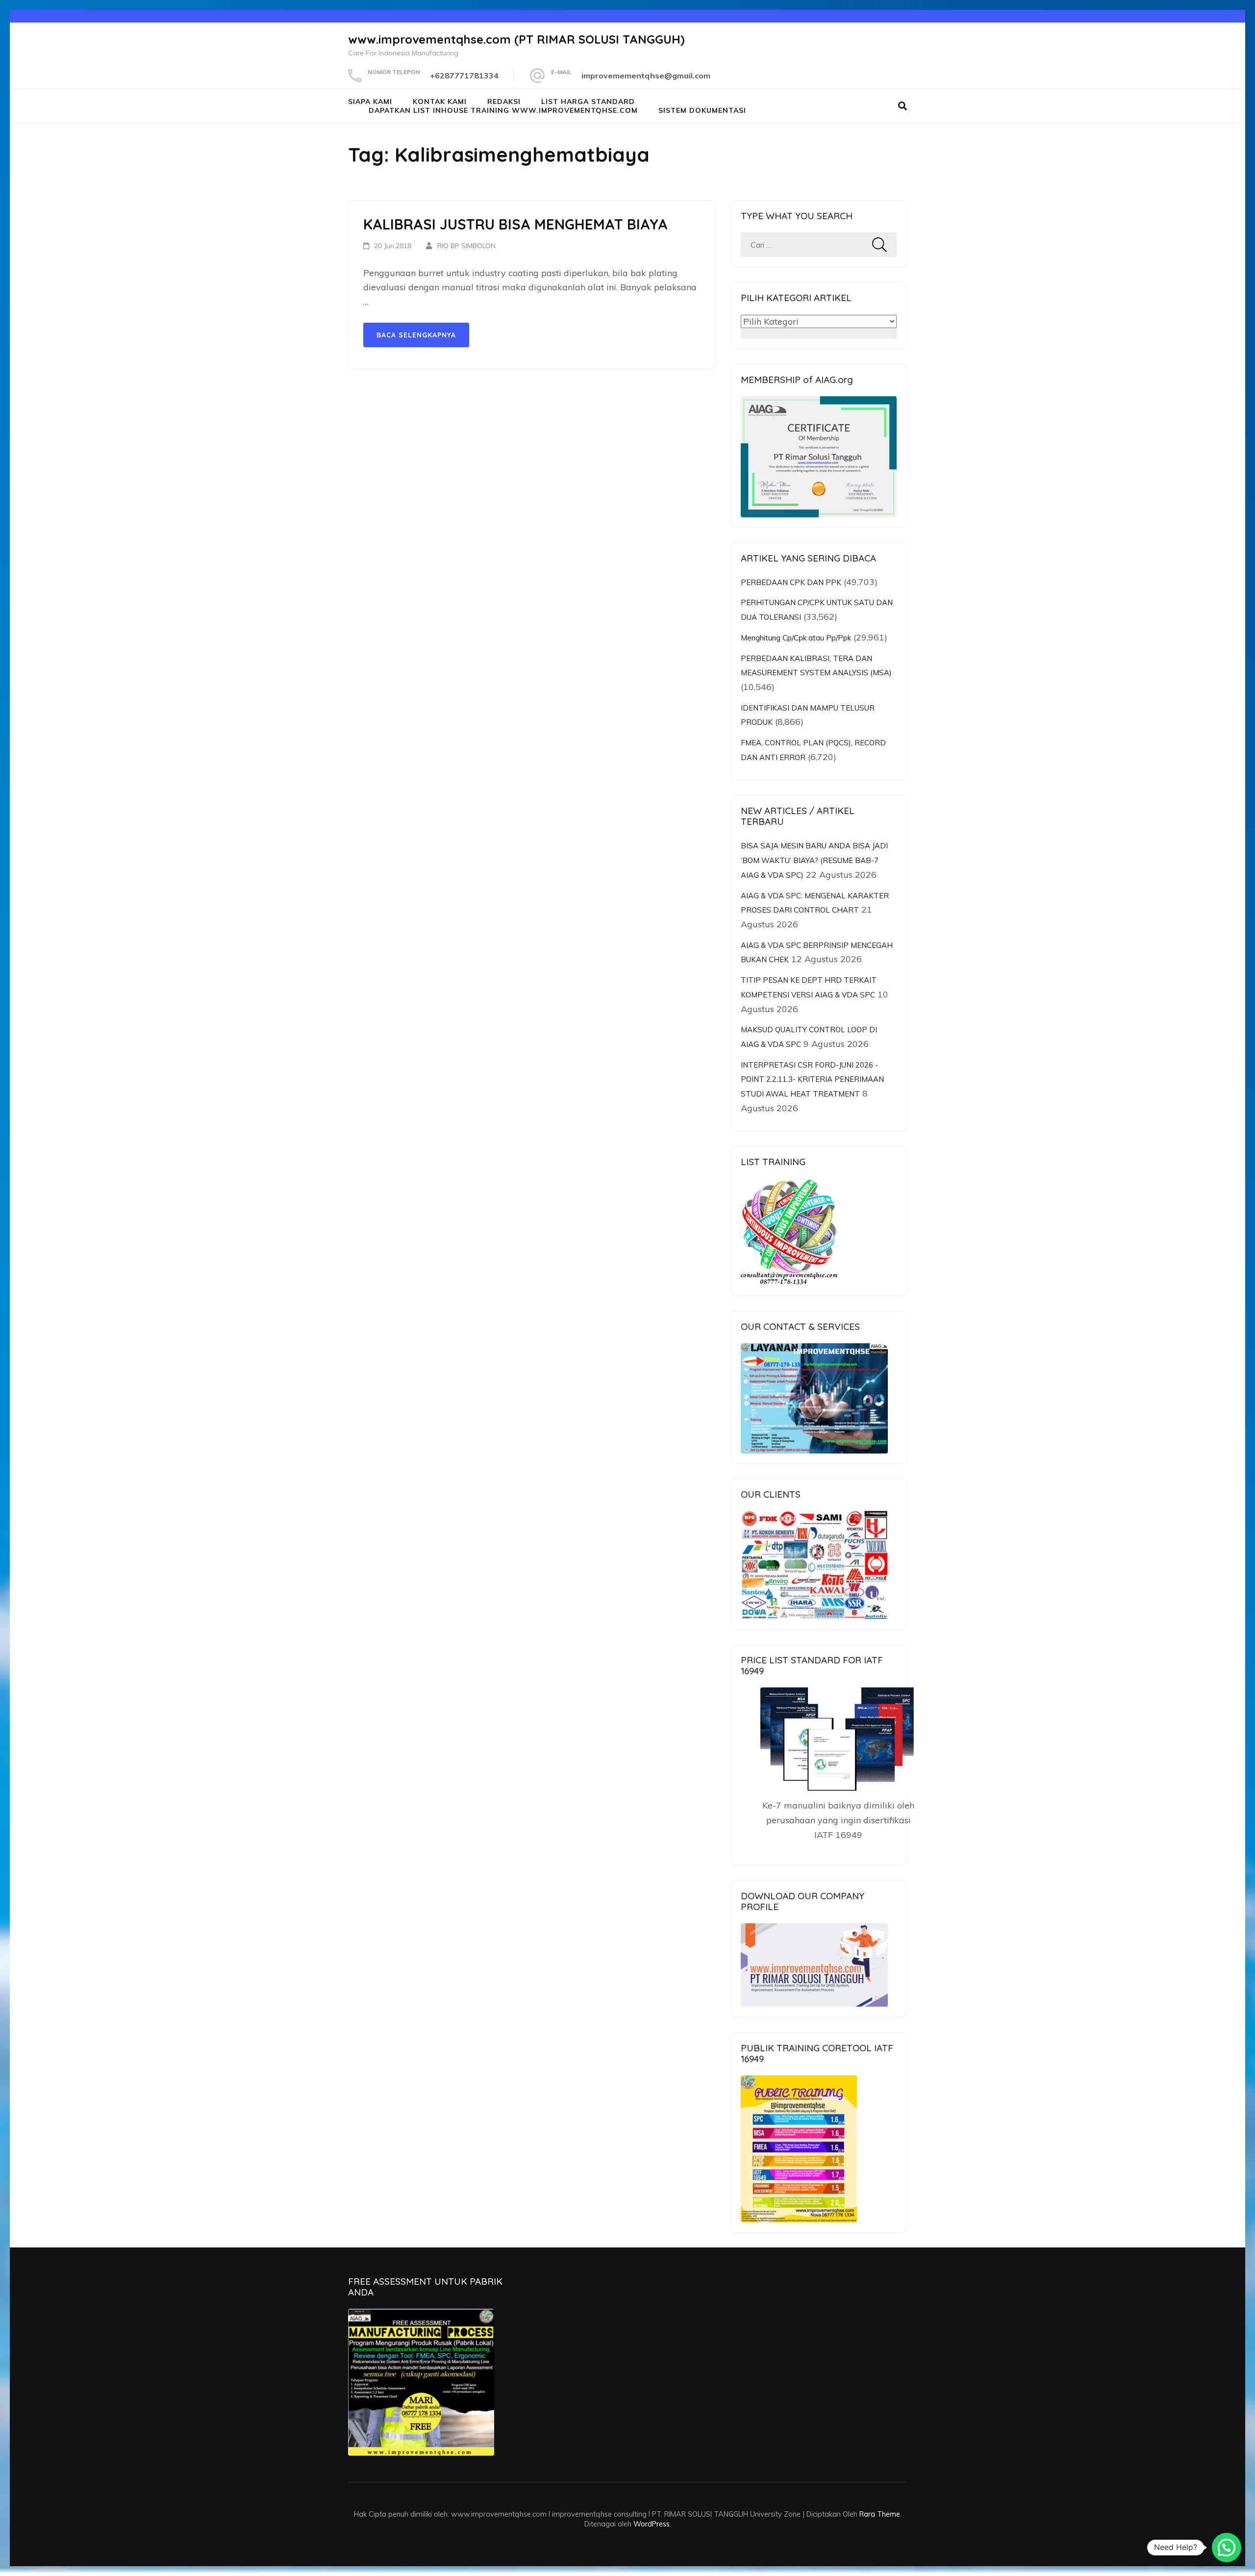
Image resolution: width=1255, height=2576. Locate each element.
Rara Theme (880, 2514)
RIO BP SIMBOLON (466, 246)
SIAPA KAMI (370, 102)
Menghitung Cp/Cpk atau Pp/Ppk (796, 638)
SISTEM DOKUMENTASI (702, 110)
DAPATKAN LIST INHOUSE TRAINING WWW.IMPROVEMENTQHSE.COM (503, 110)
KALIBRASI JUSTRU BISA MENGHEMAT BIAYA (515, 224)
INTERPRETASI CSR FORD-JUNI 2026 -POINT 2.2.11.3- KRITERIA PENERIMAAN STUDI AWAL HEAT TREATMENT (812, 1079)
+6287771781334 (464, 76)
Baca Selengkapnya (416, 335)
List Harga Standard (588, 102)
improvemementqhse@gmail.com (646, 76)
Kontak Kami (440, 102)
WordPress (652, 2524)
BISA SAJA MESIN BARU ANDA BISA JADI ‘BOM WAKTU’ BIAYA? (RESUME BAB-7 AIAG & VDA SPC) (814, 860)
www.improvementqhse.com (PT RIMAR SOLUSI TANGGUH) (516, 39)
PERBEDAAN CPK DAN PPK (791, 582)
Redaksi (504, 102)
